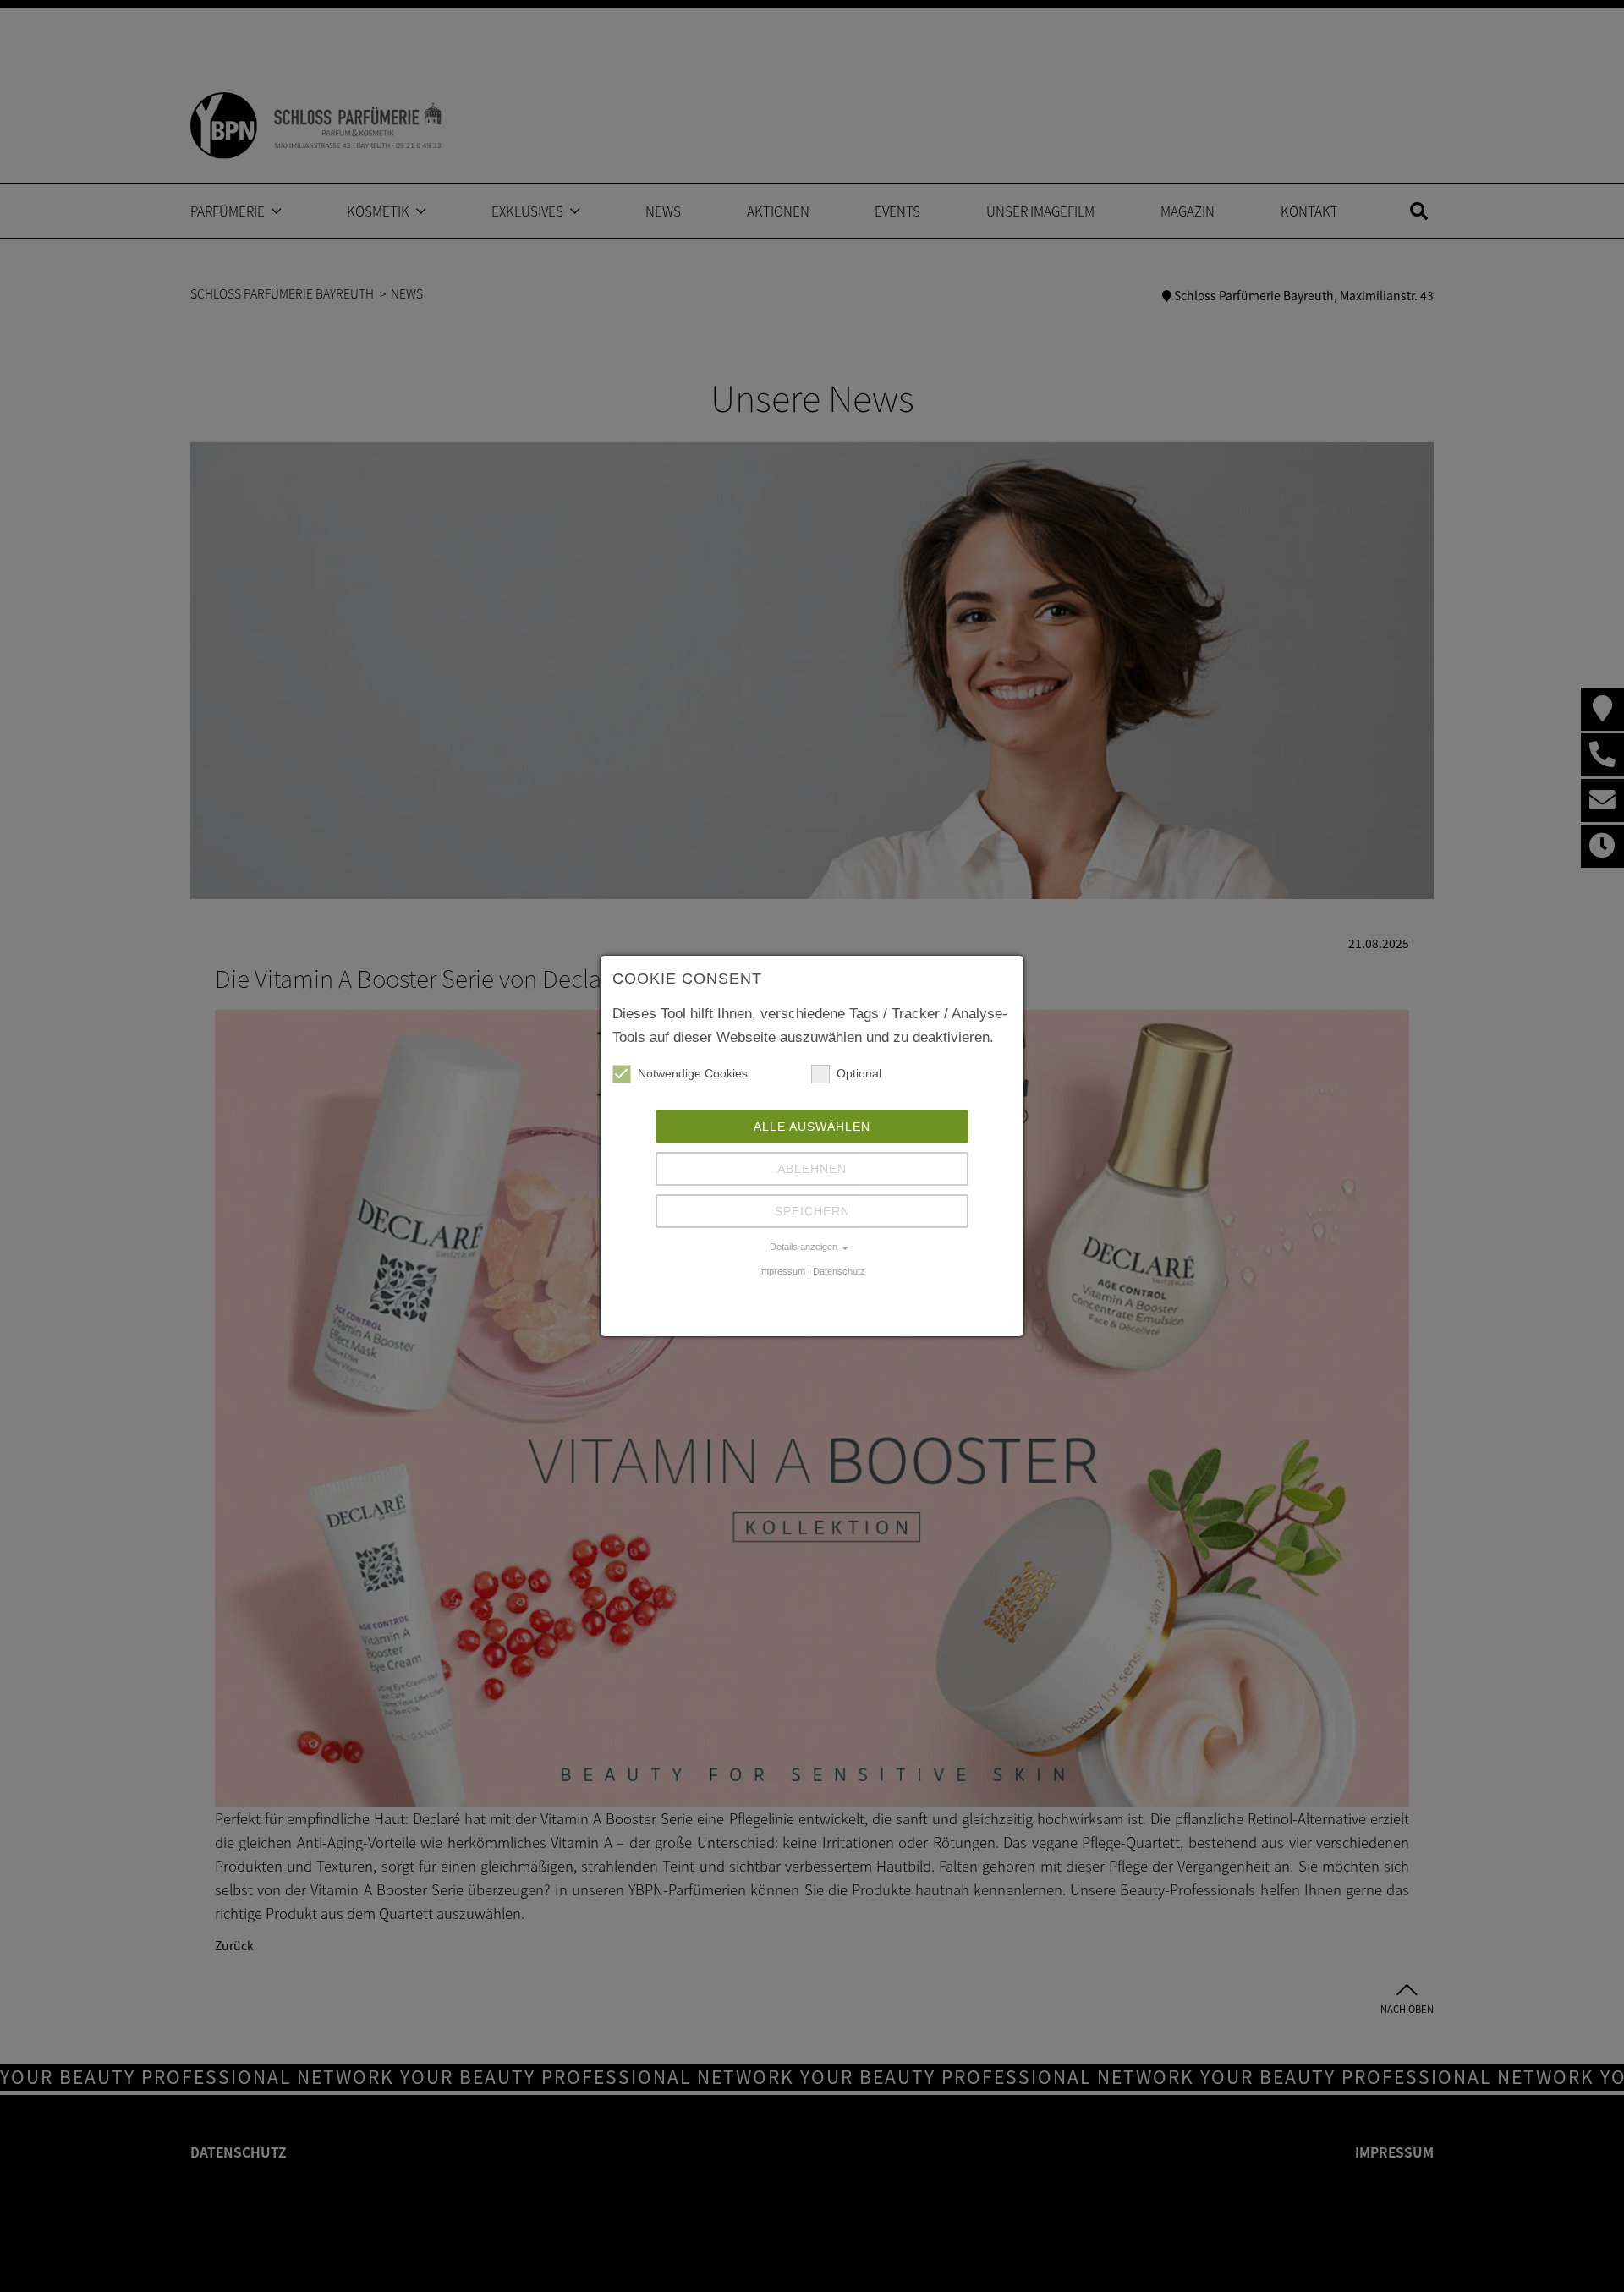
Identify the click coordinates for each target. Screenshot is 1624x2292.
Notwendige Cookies (693, 1073)
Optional (859, 1073)
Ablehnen (812, 1169)
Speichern (812, 1211)
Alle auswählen (812, 1127)
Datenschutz (839, 1271)
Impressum (782, 1271)
